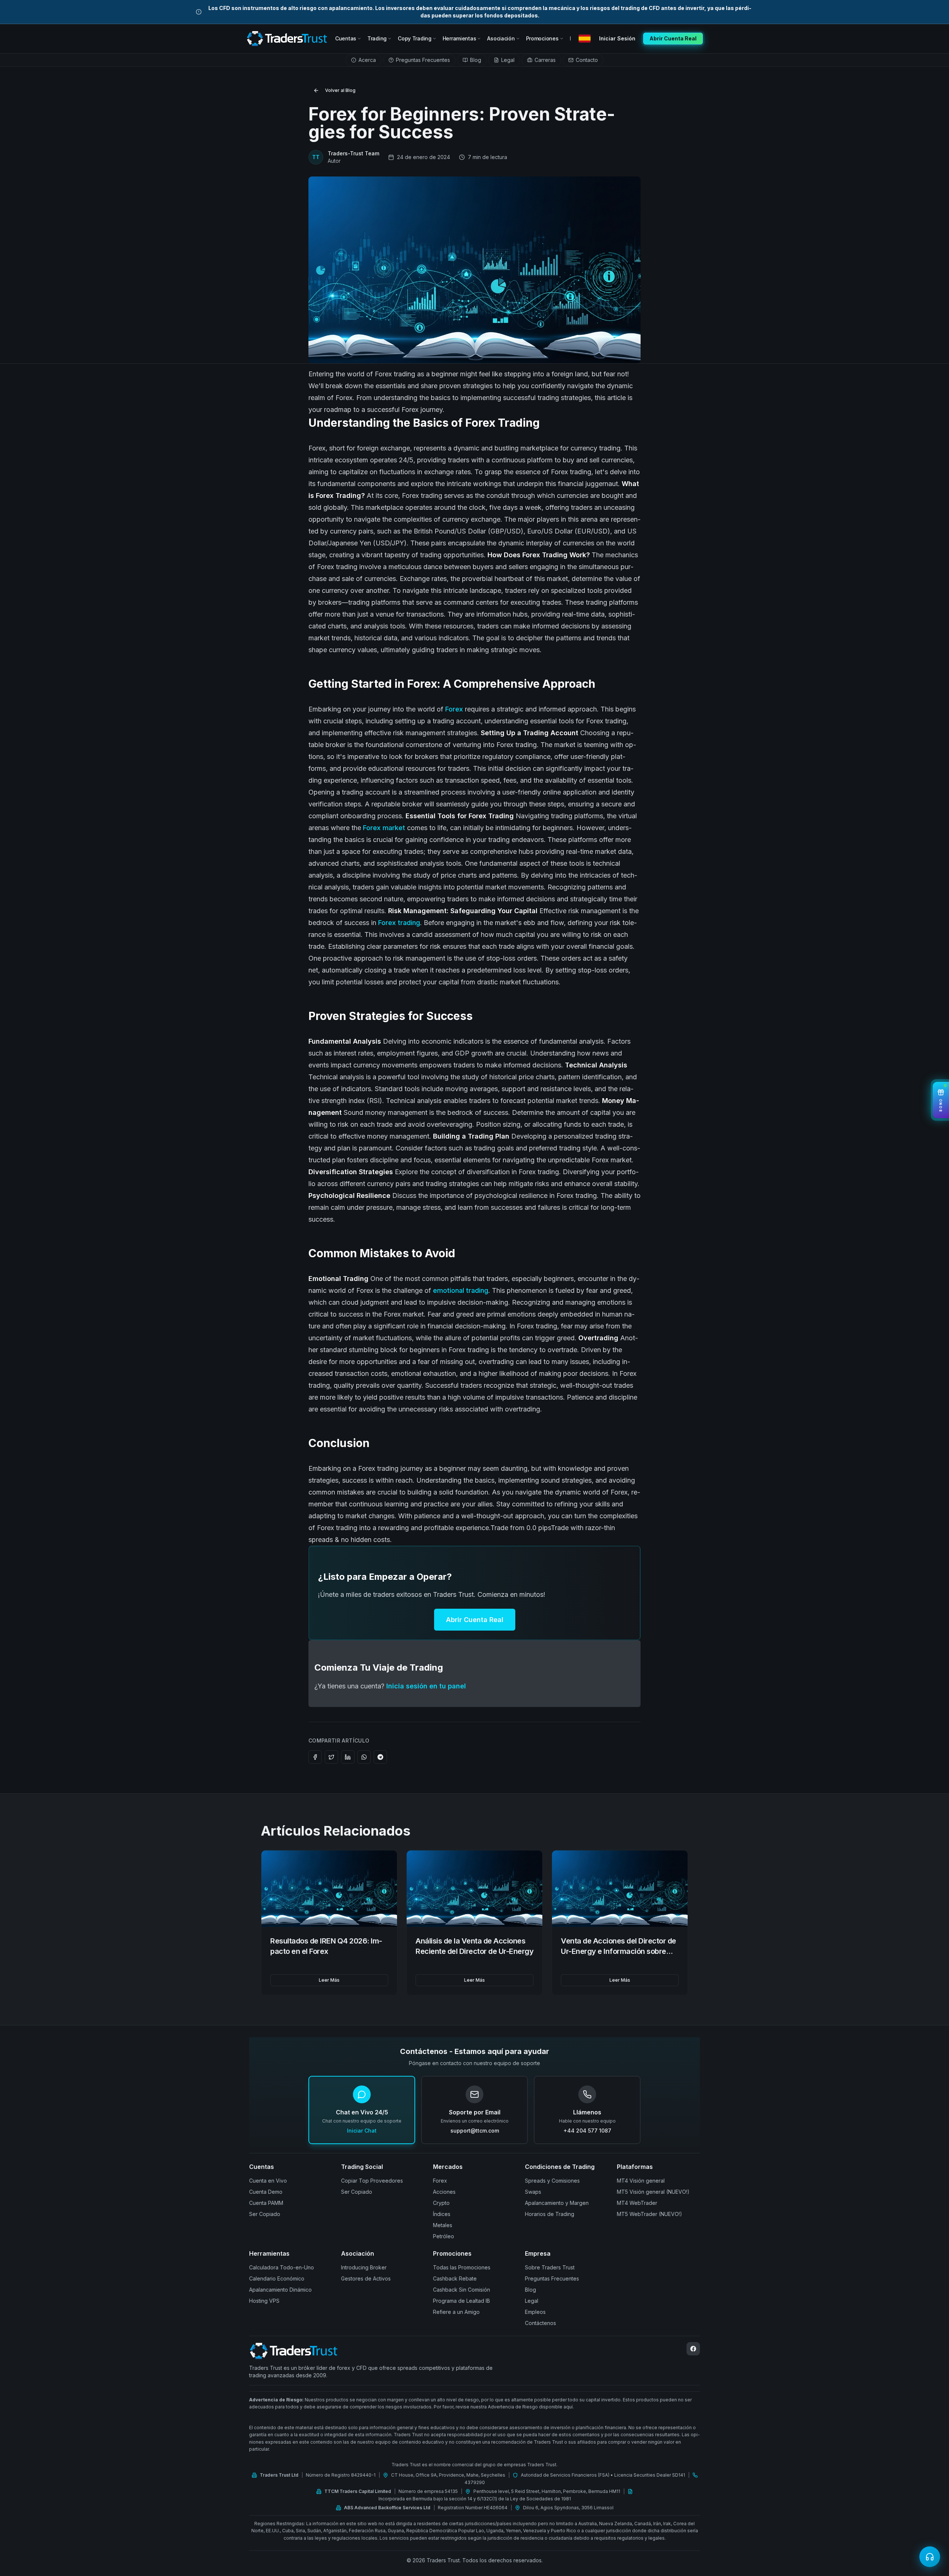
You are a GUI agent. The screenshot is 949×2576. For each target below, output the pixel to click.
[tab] (363, 60)
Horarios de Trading (550, 2214)
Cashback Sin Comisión (462, 2290)
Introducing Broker (364, 2267)
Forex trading (399, 923)
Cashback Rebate (455, 2278)
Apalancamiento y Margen (557, 2203)
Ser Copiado (265, 2214)
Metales (443, 2225)
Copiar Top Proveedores (372, 2181)
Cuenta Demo (266, 2192)
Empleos (535, 2312)
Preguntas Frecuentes (552, 2278)
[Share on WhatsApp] (364, 1757)
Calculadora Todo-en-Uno (282, 2267)
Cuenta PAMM (266, 2203)
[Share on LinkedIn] (348, 1757)
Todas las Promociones (462, 2267)
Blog (530, 2290)
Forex (454, 709)
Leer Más (329, 1980)
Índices (442, 2214)
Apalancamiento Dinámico (280, 2290)
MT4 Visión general (641, 2181)
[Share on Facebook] (315, 1757)
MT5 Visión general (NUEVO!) (653, 2192)
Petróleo (444, 2236)
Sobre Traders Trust (550, 2267)
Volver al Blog (340, 90)
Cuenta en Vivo (268, 2181)
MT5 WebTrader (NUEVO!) (649, 2214)
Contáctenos (540, 2323)
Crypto (441, 2203)
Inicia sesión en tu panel (426, 1686)
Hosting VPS (264, 2301)
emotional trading (461, 1290)
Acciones (444, 2192)
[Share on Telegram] (380, 1757)
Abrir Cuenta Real (475, 1620)
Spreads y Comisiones (552, 2181)
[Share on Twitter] (331, 1757)
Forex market (384, 828)
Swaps (533, 2192)
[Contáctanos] (930, 2557)
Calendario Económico (277, 2278)
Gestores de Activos (366, 2278)
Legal (532, 2301)
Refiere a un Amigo (456, 2312)
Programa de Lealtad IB (462, 2301)
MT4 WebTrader (637, 2203)
